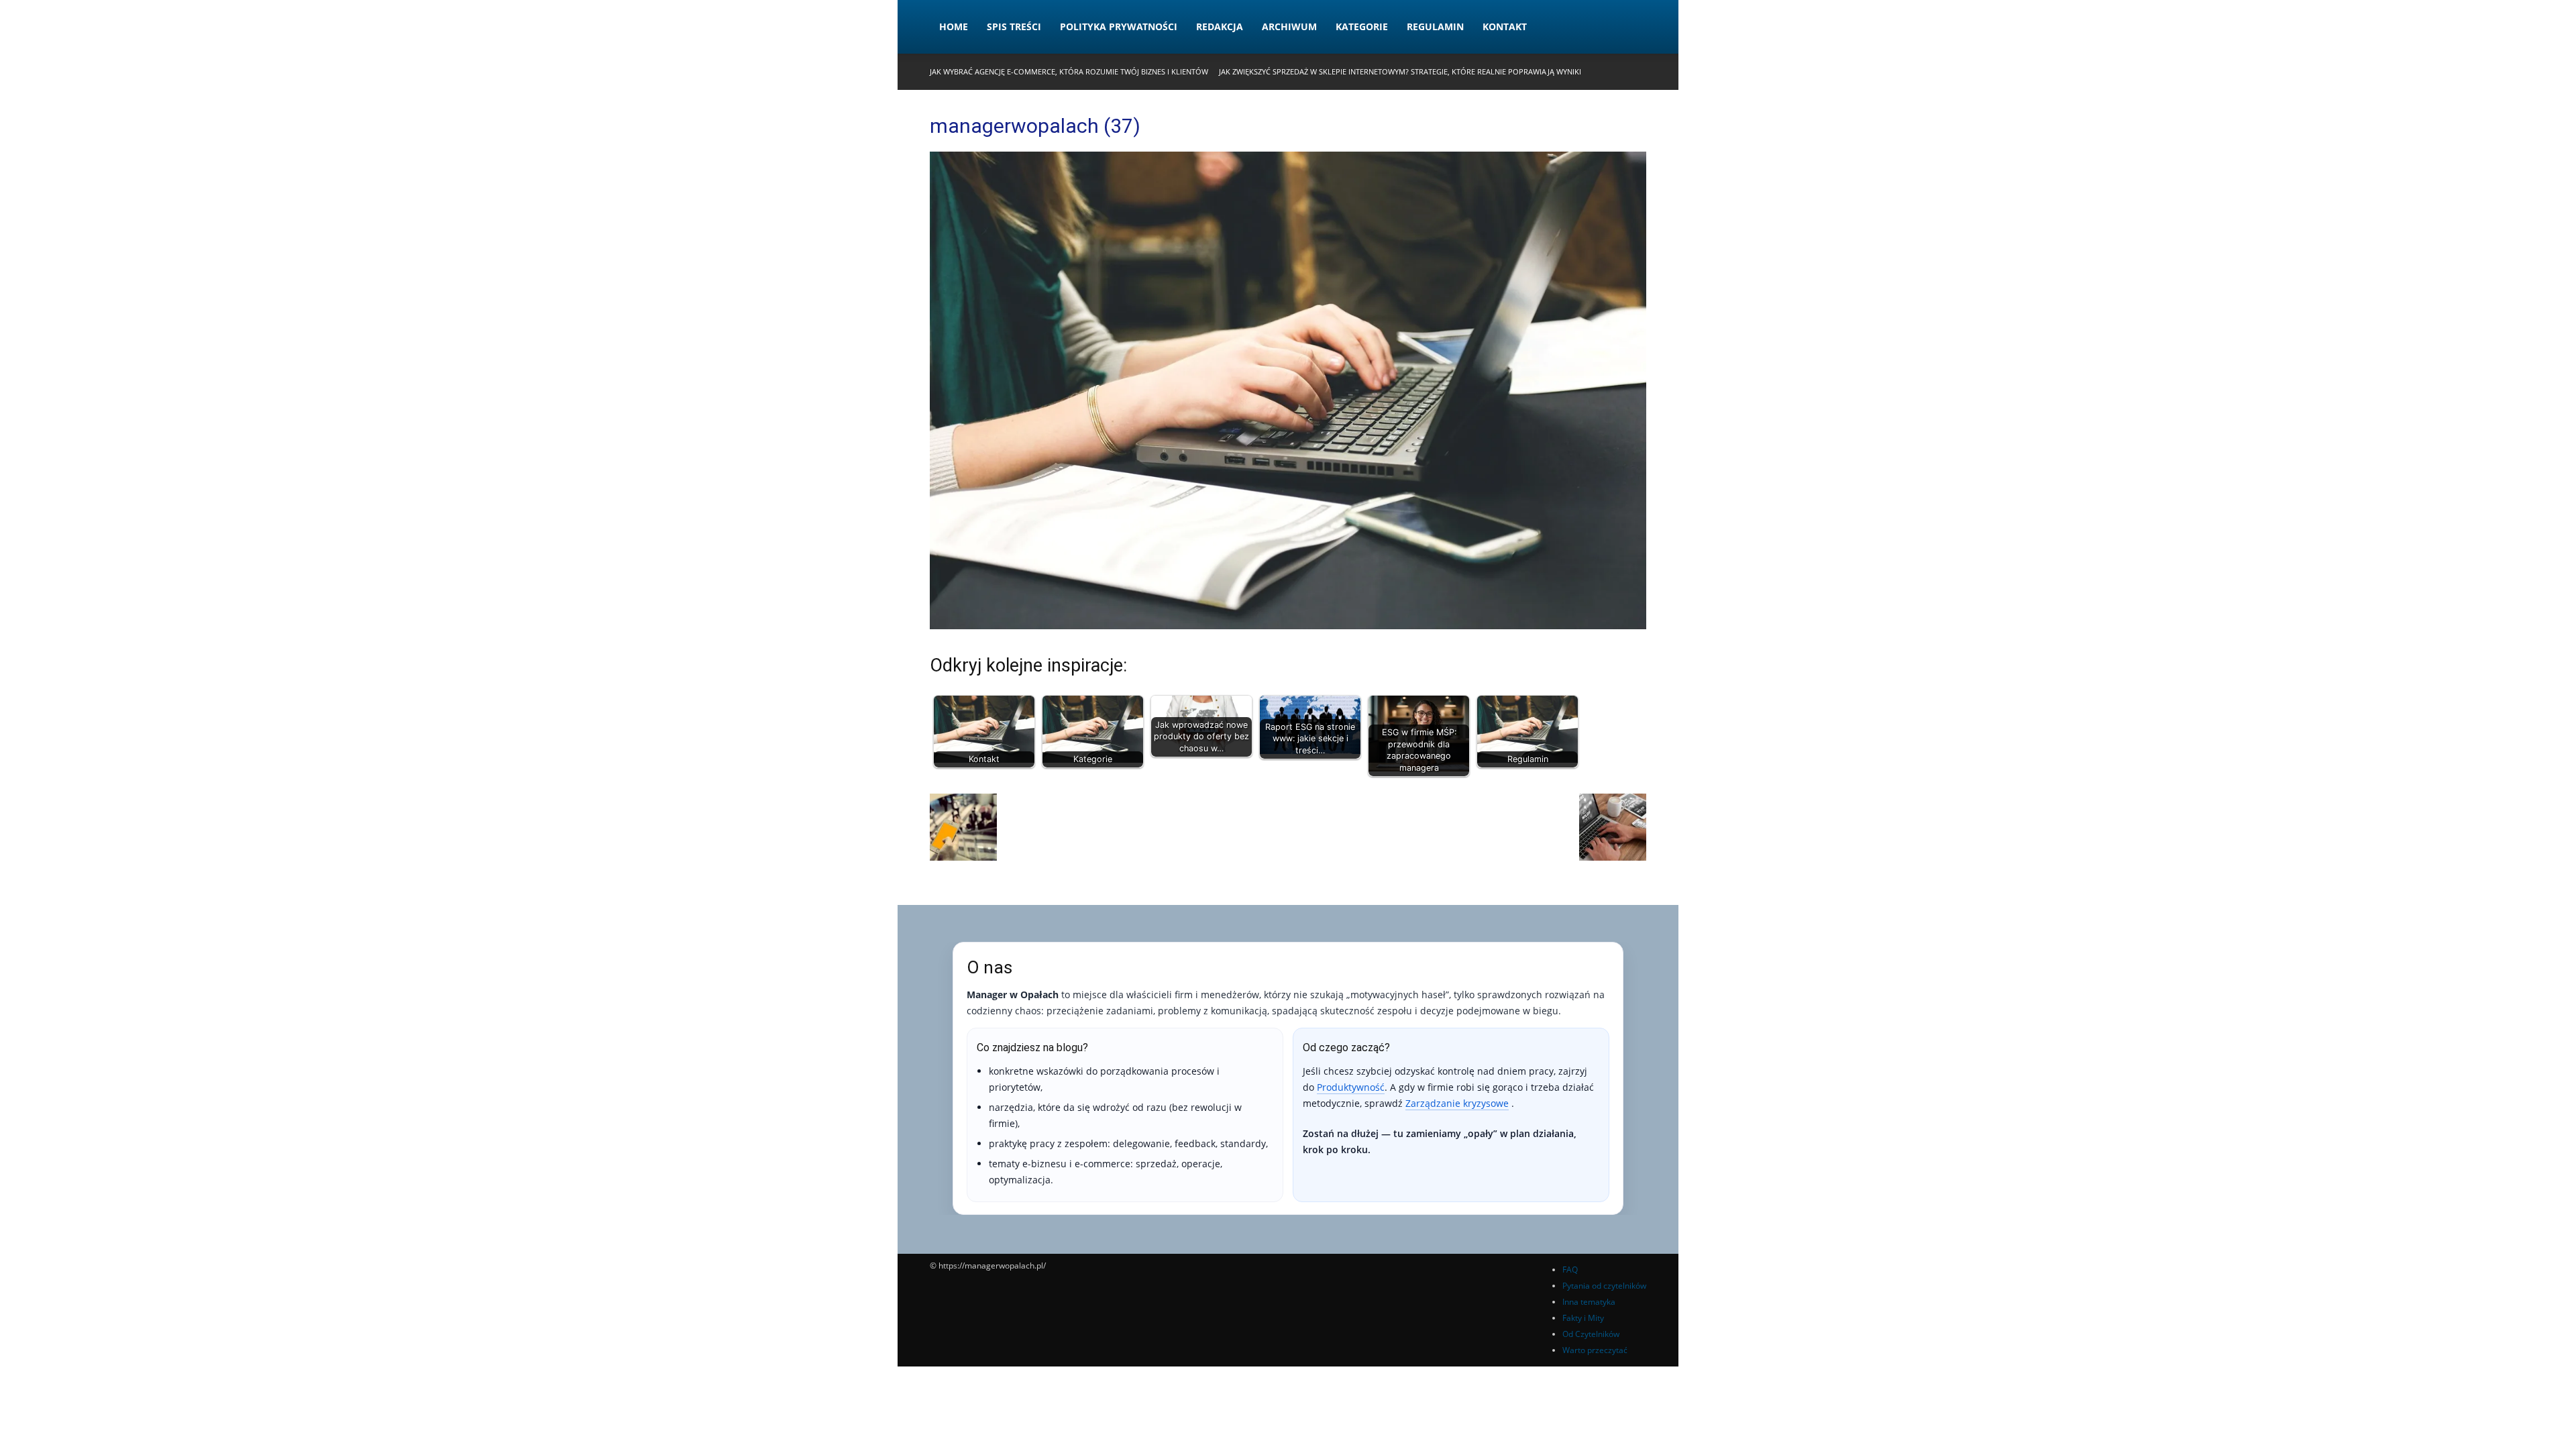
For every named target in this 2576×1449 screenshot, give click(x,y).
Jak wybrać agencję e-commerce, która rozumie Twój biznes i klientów (1069, 71)
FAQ (1570, 1270)
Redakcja (1220, 26)
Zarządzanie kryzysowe (1457, 1103)
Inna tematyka (1589, 1302)
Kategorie (1362, 26)
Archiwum (1289, 26)
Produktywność (1351, 1087)
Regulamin (1435, 26)
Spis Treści (1014, 26)
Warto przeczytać (1595, 1350)
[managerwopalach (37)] (1288, 626)
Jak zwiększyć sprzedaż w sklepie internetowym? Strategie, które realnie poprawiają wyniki (1400, 71)
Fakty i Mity (1583, 1318)
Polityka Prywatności (1119, 26)
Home (954, 26)
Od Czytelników (1591, 1334)
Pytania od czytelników (1604, 1286)
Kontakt (1505, 26)
